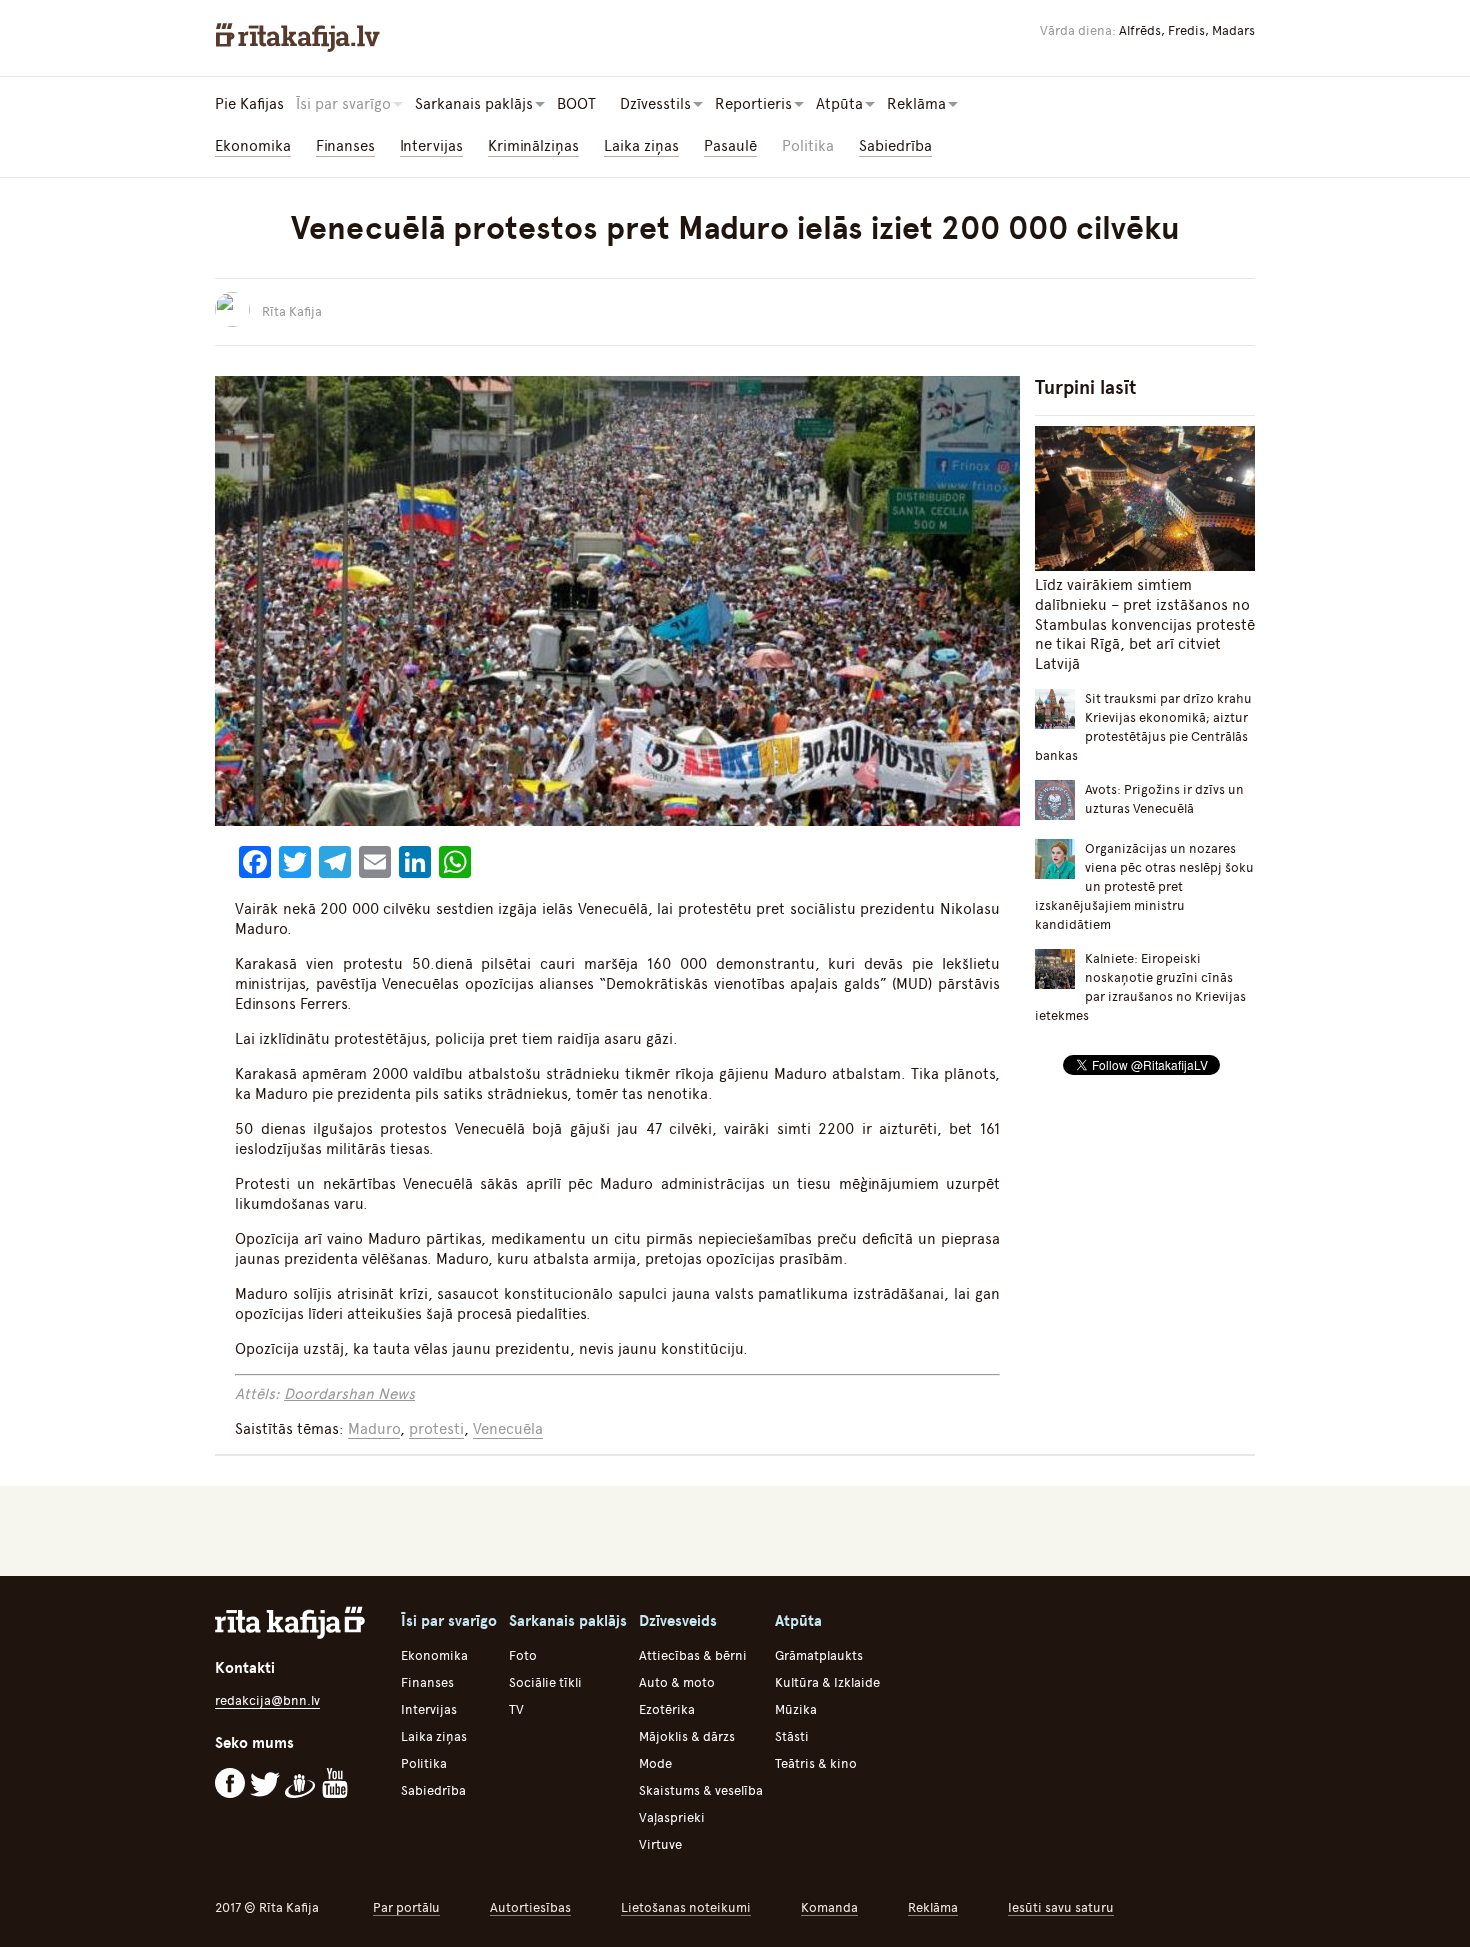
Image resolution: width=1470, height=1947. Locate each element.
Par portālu (406, 1907)
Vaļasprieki (672, 1817)
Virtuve (660, 1844)
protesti (436, 1429)
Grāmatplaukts (819, 1655)
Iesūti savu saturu (1061, 1907)
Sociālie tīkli (545, 1682)
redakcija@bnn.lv (267, 1700)
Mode (655, 1763)
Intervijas (431, 146)
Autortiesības (530, 1907)
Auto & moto (677, 1682)
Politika (808, 146)
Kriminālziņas (533, 146)
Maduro (374, 1429)
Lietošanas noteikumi (686, 1907)
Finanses (345, 146)
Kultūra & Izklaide (827, 1682)
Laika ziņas (641, 146)
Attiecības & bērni (693, 1655)
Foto (523, 1655)
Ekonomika (253, 146)
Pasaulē (730, 146)
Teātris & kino (816, 1763)
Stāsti (792, 1736)
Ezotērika (667, 1709)
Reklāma (933, 1907)
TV (516, 1709)
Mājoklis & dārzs (687, 1736)
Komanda (829, 1907)
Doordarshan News (349, 1394)
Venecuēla (508, 1429)
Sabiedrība (895, 146)
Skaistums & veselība (701, 1790)
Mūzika (796, 1709)
